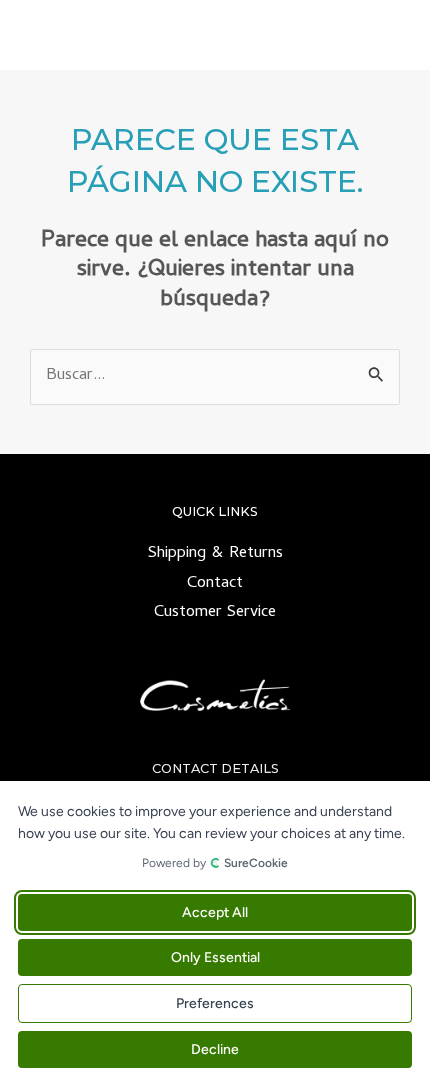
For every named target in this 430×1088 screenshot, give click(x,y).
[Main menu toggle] (388, 35)
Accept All (215, 912)
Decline (215, 1049)
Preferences (215, 1003)
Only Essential (215, 957)
